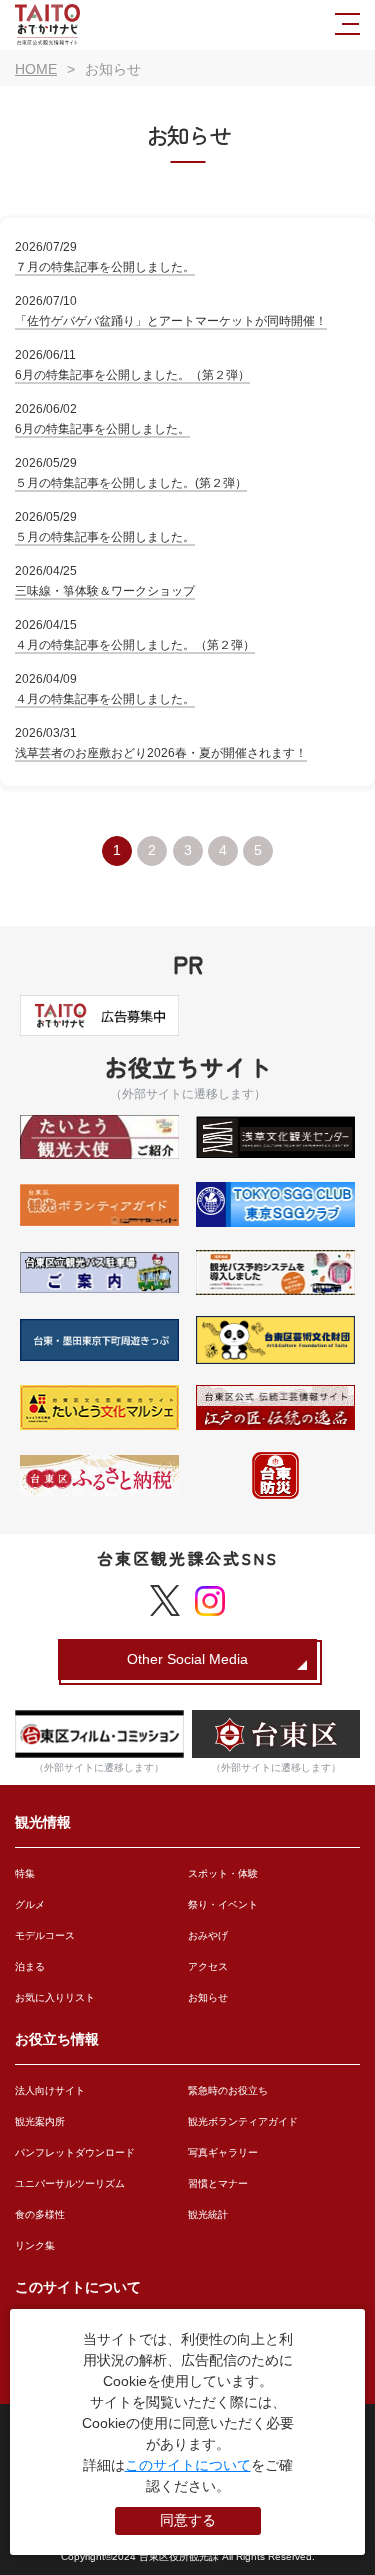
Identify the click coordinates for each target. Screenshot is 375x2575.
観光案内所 (40, 2121)
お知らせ (208, 1997)
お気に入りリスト (55, 1997)
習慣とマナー (218, 2183)
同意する (188, 2520)
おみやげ (208, 1935)
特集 (25, 1873)
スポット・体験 (223, 1873)
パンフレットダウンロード (75, 2152)
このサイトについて (188, 2465)
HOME (36, 69)
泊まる (30, 1966)
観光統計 (208, 2214)
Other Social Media (187, 1659)
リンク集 (35, 2245)
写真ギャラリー (223, 2152)
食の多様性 (40, 2214)
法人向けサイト (50, 2090)
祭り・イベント (223, 1904)
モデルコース (45, 1935)
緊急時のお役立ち (228, 2090)
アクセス (208, 1966)
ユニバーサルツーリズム (70, 2183)
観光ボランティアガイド (243, 2121)
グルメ (30, 1904)
